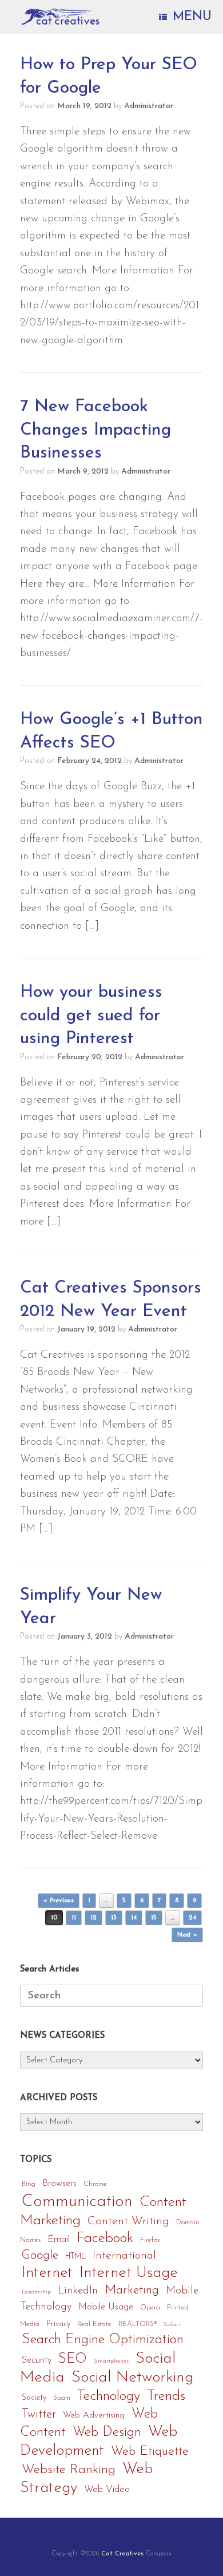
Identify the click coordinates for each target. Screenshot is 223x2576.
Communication (77, 2202)
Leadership (36, 2292)
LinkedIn (78, 2291)
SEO (73, 2359)
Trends (166, 2396)
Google (40, 2255)
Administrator (149, 106)
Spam (62, 2398)
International (124, 2256)
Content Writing (128, 2221)
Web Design (107, 2432)
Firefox (150, 2240)
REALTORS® (138, 2324)
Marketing (132, 2290)
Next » (187, 1935)
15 (154, 1918)
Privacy (58, 2324)
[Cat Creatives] (60, 17)
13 (114, 1918)
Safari (172, 2325)
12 (93, 1918)
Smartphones (111, 2361)
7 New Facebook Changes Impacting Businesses (95, 430)
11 (74, 1918)
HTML (75, 2257)
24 (192, 1918)
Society (34, 2398)
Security (37, 2360)
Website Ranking (69, 2470)
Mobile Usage (106, 2307)
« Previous (59, 1901)
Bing (29, 2184)
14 (134, 1918)
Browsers (59, 2184)
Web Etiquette (150, 2452)
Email (59, 2240)
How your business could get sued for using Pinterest (91, 1016)
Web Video (107, 2489)
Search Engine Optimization (103, 2340)
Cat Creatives (122, 2554)
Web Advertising (94, 2415)
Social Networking (133, 2378)
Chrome (95, 2184)
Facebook (105, 2238)
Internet (47, 2273)
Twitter (39, 2414)
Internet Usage (129, 2273)
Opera (150, 2308)
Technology (109, 2396)
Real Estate (94, 2324)
